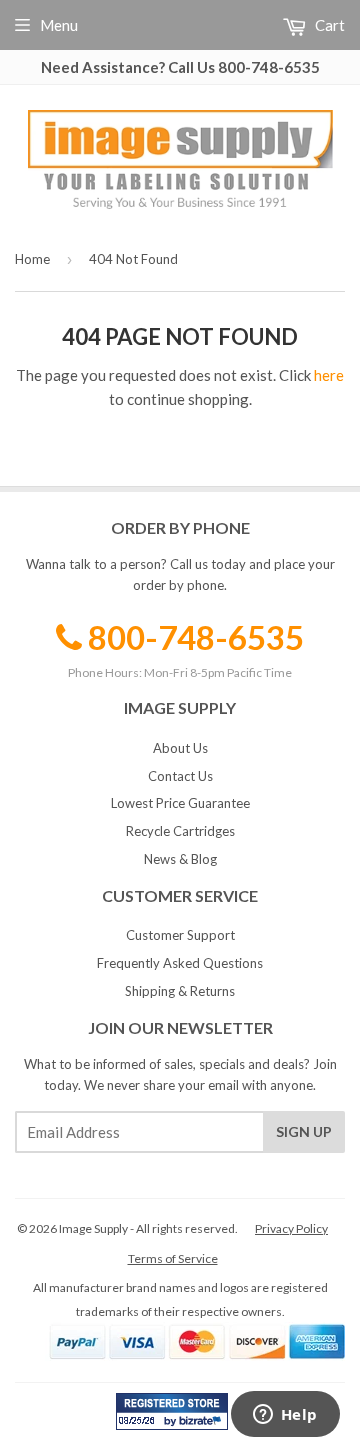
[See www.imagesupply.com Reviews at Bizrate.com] (172, 1411)
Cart (328, 25)
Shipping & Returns (180, 991)
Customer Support (180, 935)
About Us (180, 748)
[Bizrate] (203, 1425)
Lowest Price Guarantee (180, 803)
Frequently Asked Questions (180, 963)
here (329, 375)
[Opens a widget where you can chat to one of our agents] (285, 1416)
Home (32, 259)
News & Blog (180, 859)
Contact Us (180, 776)
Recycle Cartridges (180, 831)
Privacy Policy (291, 1228)
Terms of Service (173, 1258)
